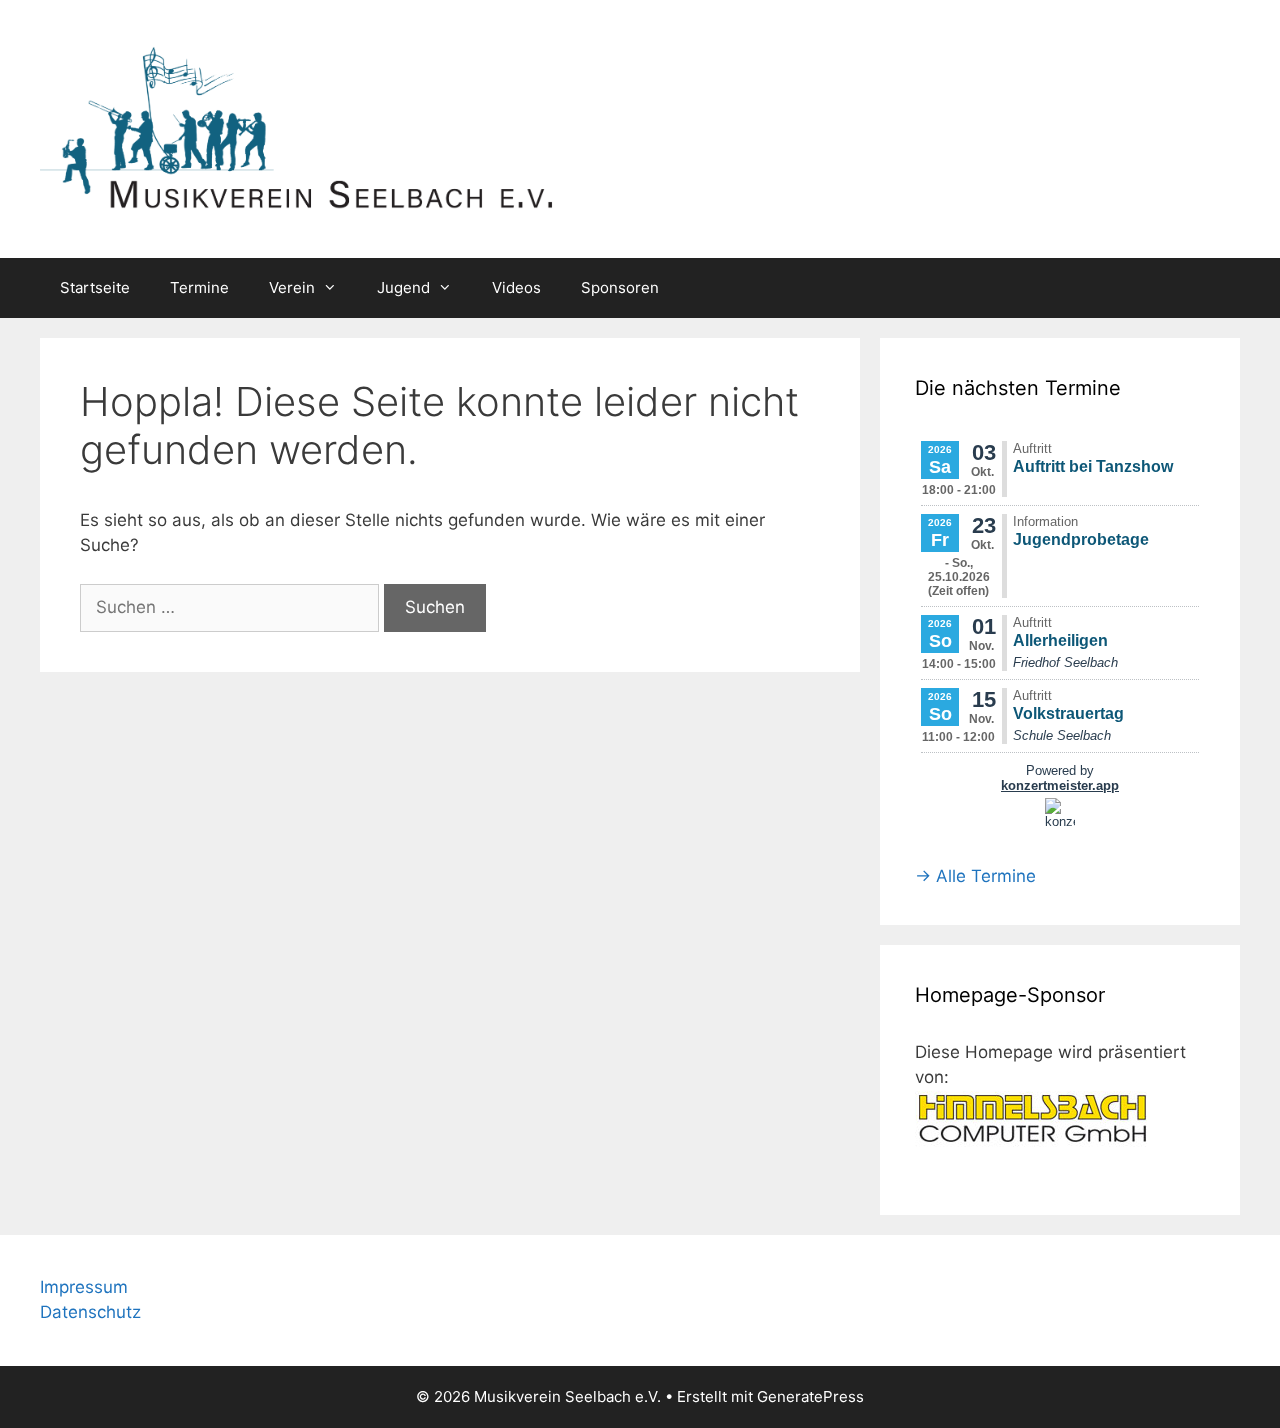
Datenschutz (90, 1312)
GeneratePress (810, 1396)
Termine (199, 287)
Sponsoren (620, 287)
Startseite (95, 287)
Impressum (84, 1287)
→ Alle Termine (975, 876)
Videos (516, 287)
